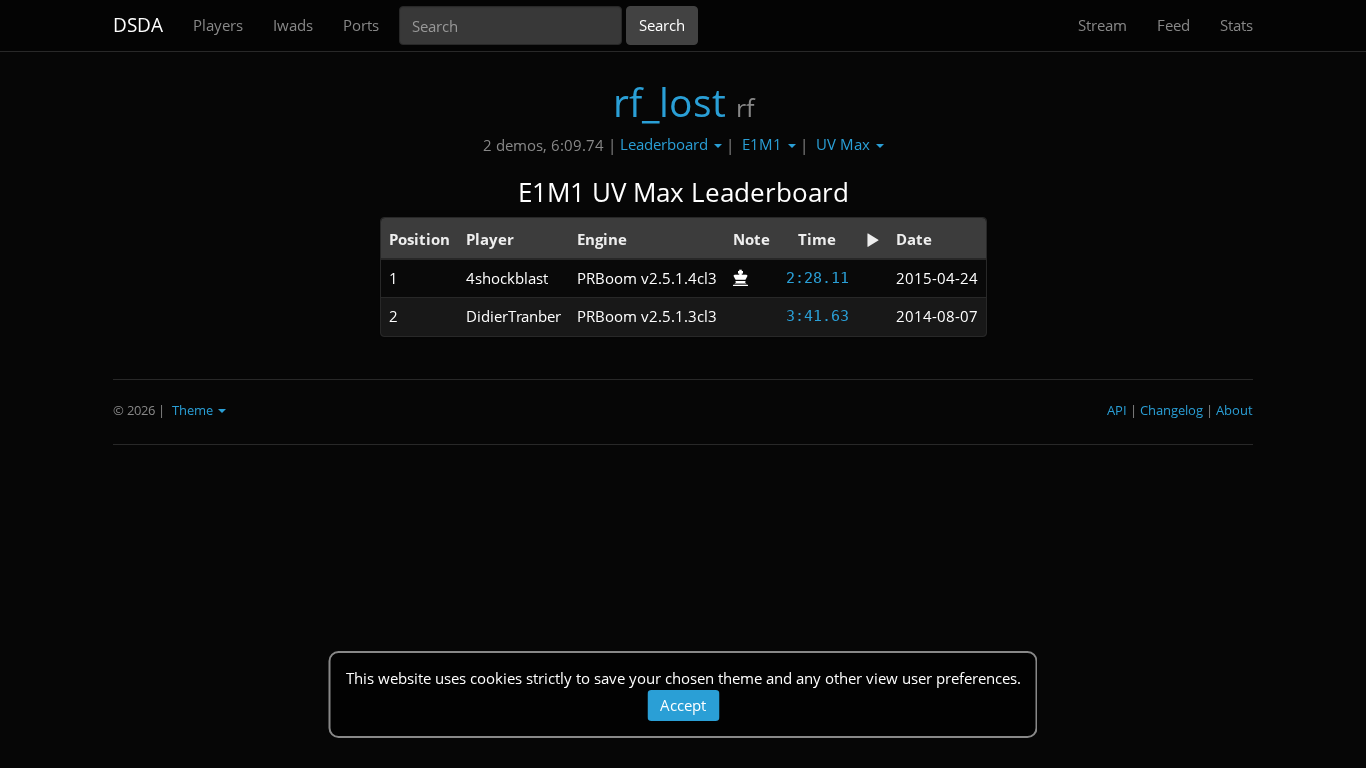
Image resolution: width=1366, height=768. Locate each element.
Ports (361, 25)
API (1117, 410)
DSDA (138, 25)
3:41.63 (817, 316)
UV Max (845, 144)
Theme (194, 410)
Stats (1236, 25)
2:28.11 (817, 278)
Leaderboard (666, 144)
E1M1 (764, 144)
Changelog (1171, 410)
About (1234, 410)
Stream (1102, 25)
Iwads (293, 25)
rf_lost (669, 101)
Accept (683, 705)
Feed (1173, 25)
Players (218, 25)
